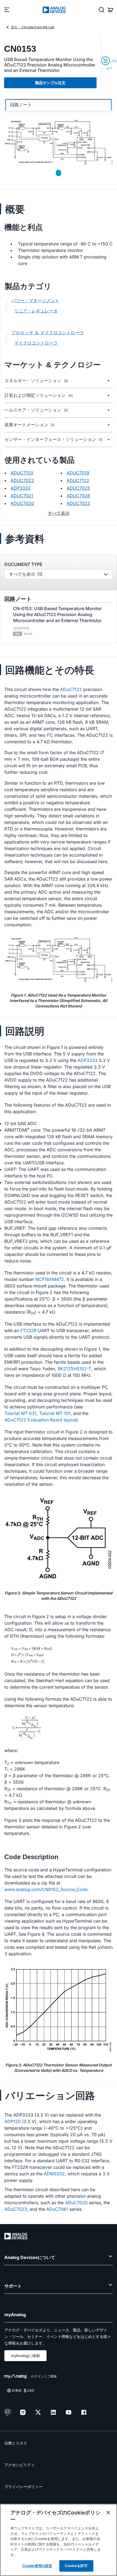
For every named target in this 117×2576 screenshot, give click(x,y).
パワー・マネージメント (35, 300)
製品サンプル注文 (50, 83)
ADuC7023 (16, 2209)
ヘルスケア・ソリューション (36, 410)
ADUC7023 (78, 503)
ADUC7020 (22, 503)
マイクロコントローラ (36, 343)
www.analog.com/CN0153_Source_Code (46, 1889)
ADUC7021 (22, 496)
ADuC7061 (57, 2209)
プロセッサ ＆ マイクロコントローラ (48, 333)
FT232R (28, 1330)
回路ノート (21, 105)
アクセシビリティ (20, 2465)
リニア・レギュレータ (36, 311)
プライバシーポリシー (23, 2487)
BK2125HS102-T (74, 1369)
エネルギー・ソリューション (36, 381)
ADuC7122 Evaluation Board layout (40, 1420)
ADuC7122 (71, 689)
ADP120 (13, 2121)
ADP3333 (21, 488)
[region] (59, 2540)
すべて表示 (59, 513)
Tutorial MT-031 (20, 1413)
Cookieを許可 (76, 2566)
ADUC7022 (22, 480)
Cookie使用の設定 (37, 2566)
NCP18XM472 (50, 1279)
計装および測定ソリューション (39, 395)
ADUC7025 (78, 488)
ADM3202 (54, 2174)
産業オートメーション (30, 425)
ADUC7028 (78, 496)
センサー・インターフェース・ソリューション (53, 439)
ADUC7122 (78, 480)
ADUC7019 (78, 473)
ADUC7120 (22, 473)
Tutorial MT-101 (55, 1413)
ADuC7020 (76, 2203)
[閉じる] (108, 2513)
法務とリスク (16, 2443)
